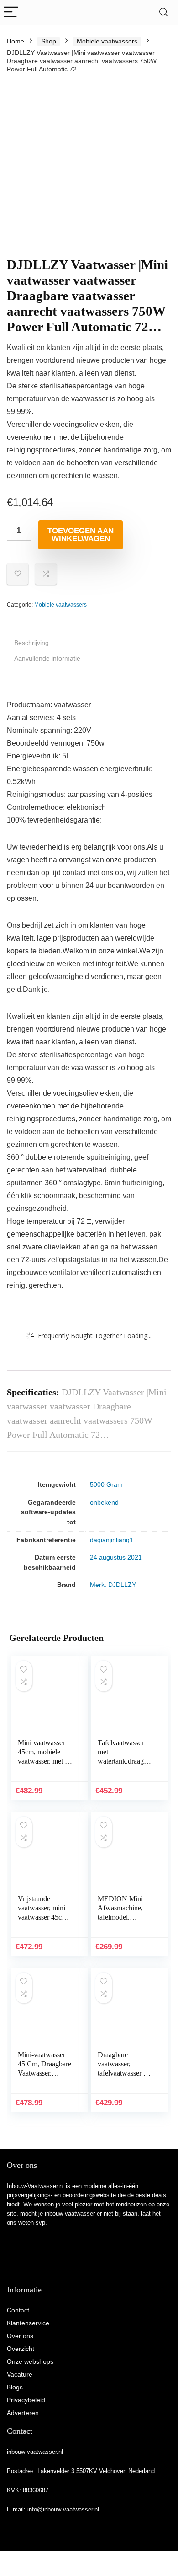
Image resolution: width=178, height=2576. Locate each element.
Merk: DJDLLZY (113, 1585)
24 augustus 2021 (116, 1557)
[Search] (164, 13)
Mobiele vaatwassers (107, 41)
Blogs (15, 2387)
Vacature (20, 2374)
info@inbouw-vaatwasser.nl (63, 2509)
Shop (49, 41)
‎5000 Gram (106, 1484)
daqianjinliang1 (112, 1540)
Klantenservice (28, 2323)
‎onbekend (104, 1502)
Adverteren (23, 2413)
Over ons (20, 2336)
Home (16, 41)
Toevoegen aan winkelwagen (81, 535)
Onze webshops (30, 2361)
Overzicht (21, 2349)
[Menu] (11, 13)
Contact (18, 2310)
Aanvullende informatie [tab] (47, 658)
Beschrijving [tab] (31, 643)
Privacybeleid (26, 2400)
